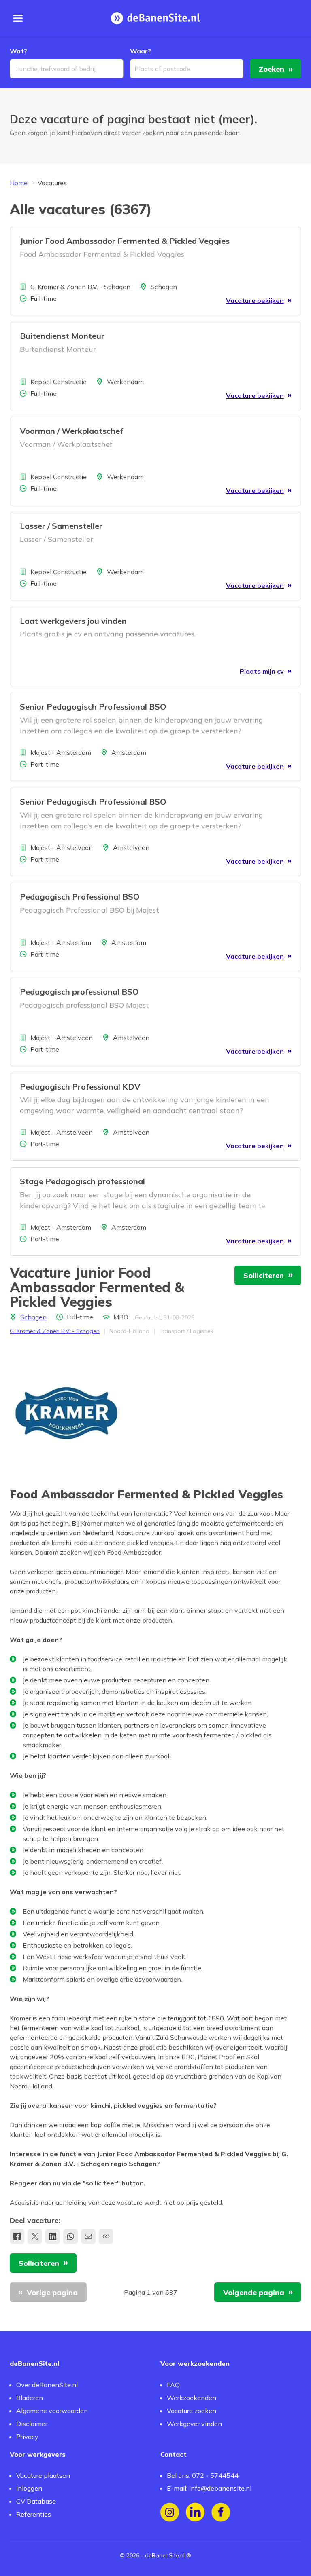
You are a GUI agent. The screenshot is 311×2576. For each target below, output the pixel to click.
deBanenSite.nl (165, 2555)
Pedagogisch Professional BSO (80, 897)
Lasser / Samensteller (61, 526)
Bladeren (30, 2398)
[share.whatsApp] (70, 2236)
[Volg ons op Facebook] (221, 2512)
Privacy (27, 2437)
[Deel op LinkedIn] (53, 2236)
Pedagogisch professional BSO (79, 992)
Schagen (33, 1317)
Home (19, 183)
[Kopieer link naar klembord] (106, 2236)
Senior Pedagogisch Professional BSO (93, 707)
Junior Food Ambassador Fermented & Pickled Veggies (125, 241)
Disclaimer (32, 2424)
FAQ (173, 2385)
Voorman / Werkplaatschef (71, 431)
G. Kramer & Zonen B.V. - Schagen (55, 1331)
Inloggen (29, 2488)
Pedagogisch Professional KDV (80, 1087)
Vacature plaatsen (43, 2475)
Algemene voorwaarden (52, 2411)
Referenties (34, 2514)
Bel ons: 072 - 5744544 (203, 2475)
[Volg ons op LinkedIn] (195, 2512)
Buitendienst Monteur (62, 336)
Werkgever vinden (194, 2424)
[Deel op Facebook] (17, 2236)
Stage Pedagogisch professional (82, 1181)
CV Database (36, 2501)
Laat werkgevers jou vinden (73, 621)
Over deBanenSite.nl (47, 2385)
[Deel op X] (35, 2236)
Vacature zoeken (192, 2411)
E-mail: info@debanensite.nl (209, 2488)
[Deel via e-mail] (88, 2236)
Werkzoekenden (192, 2398)
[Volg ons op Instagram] (170, 2512)
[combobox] (67, 69)
